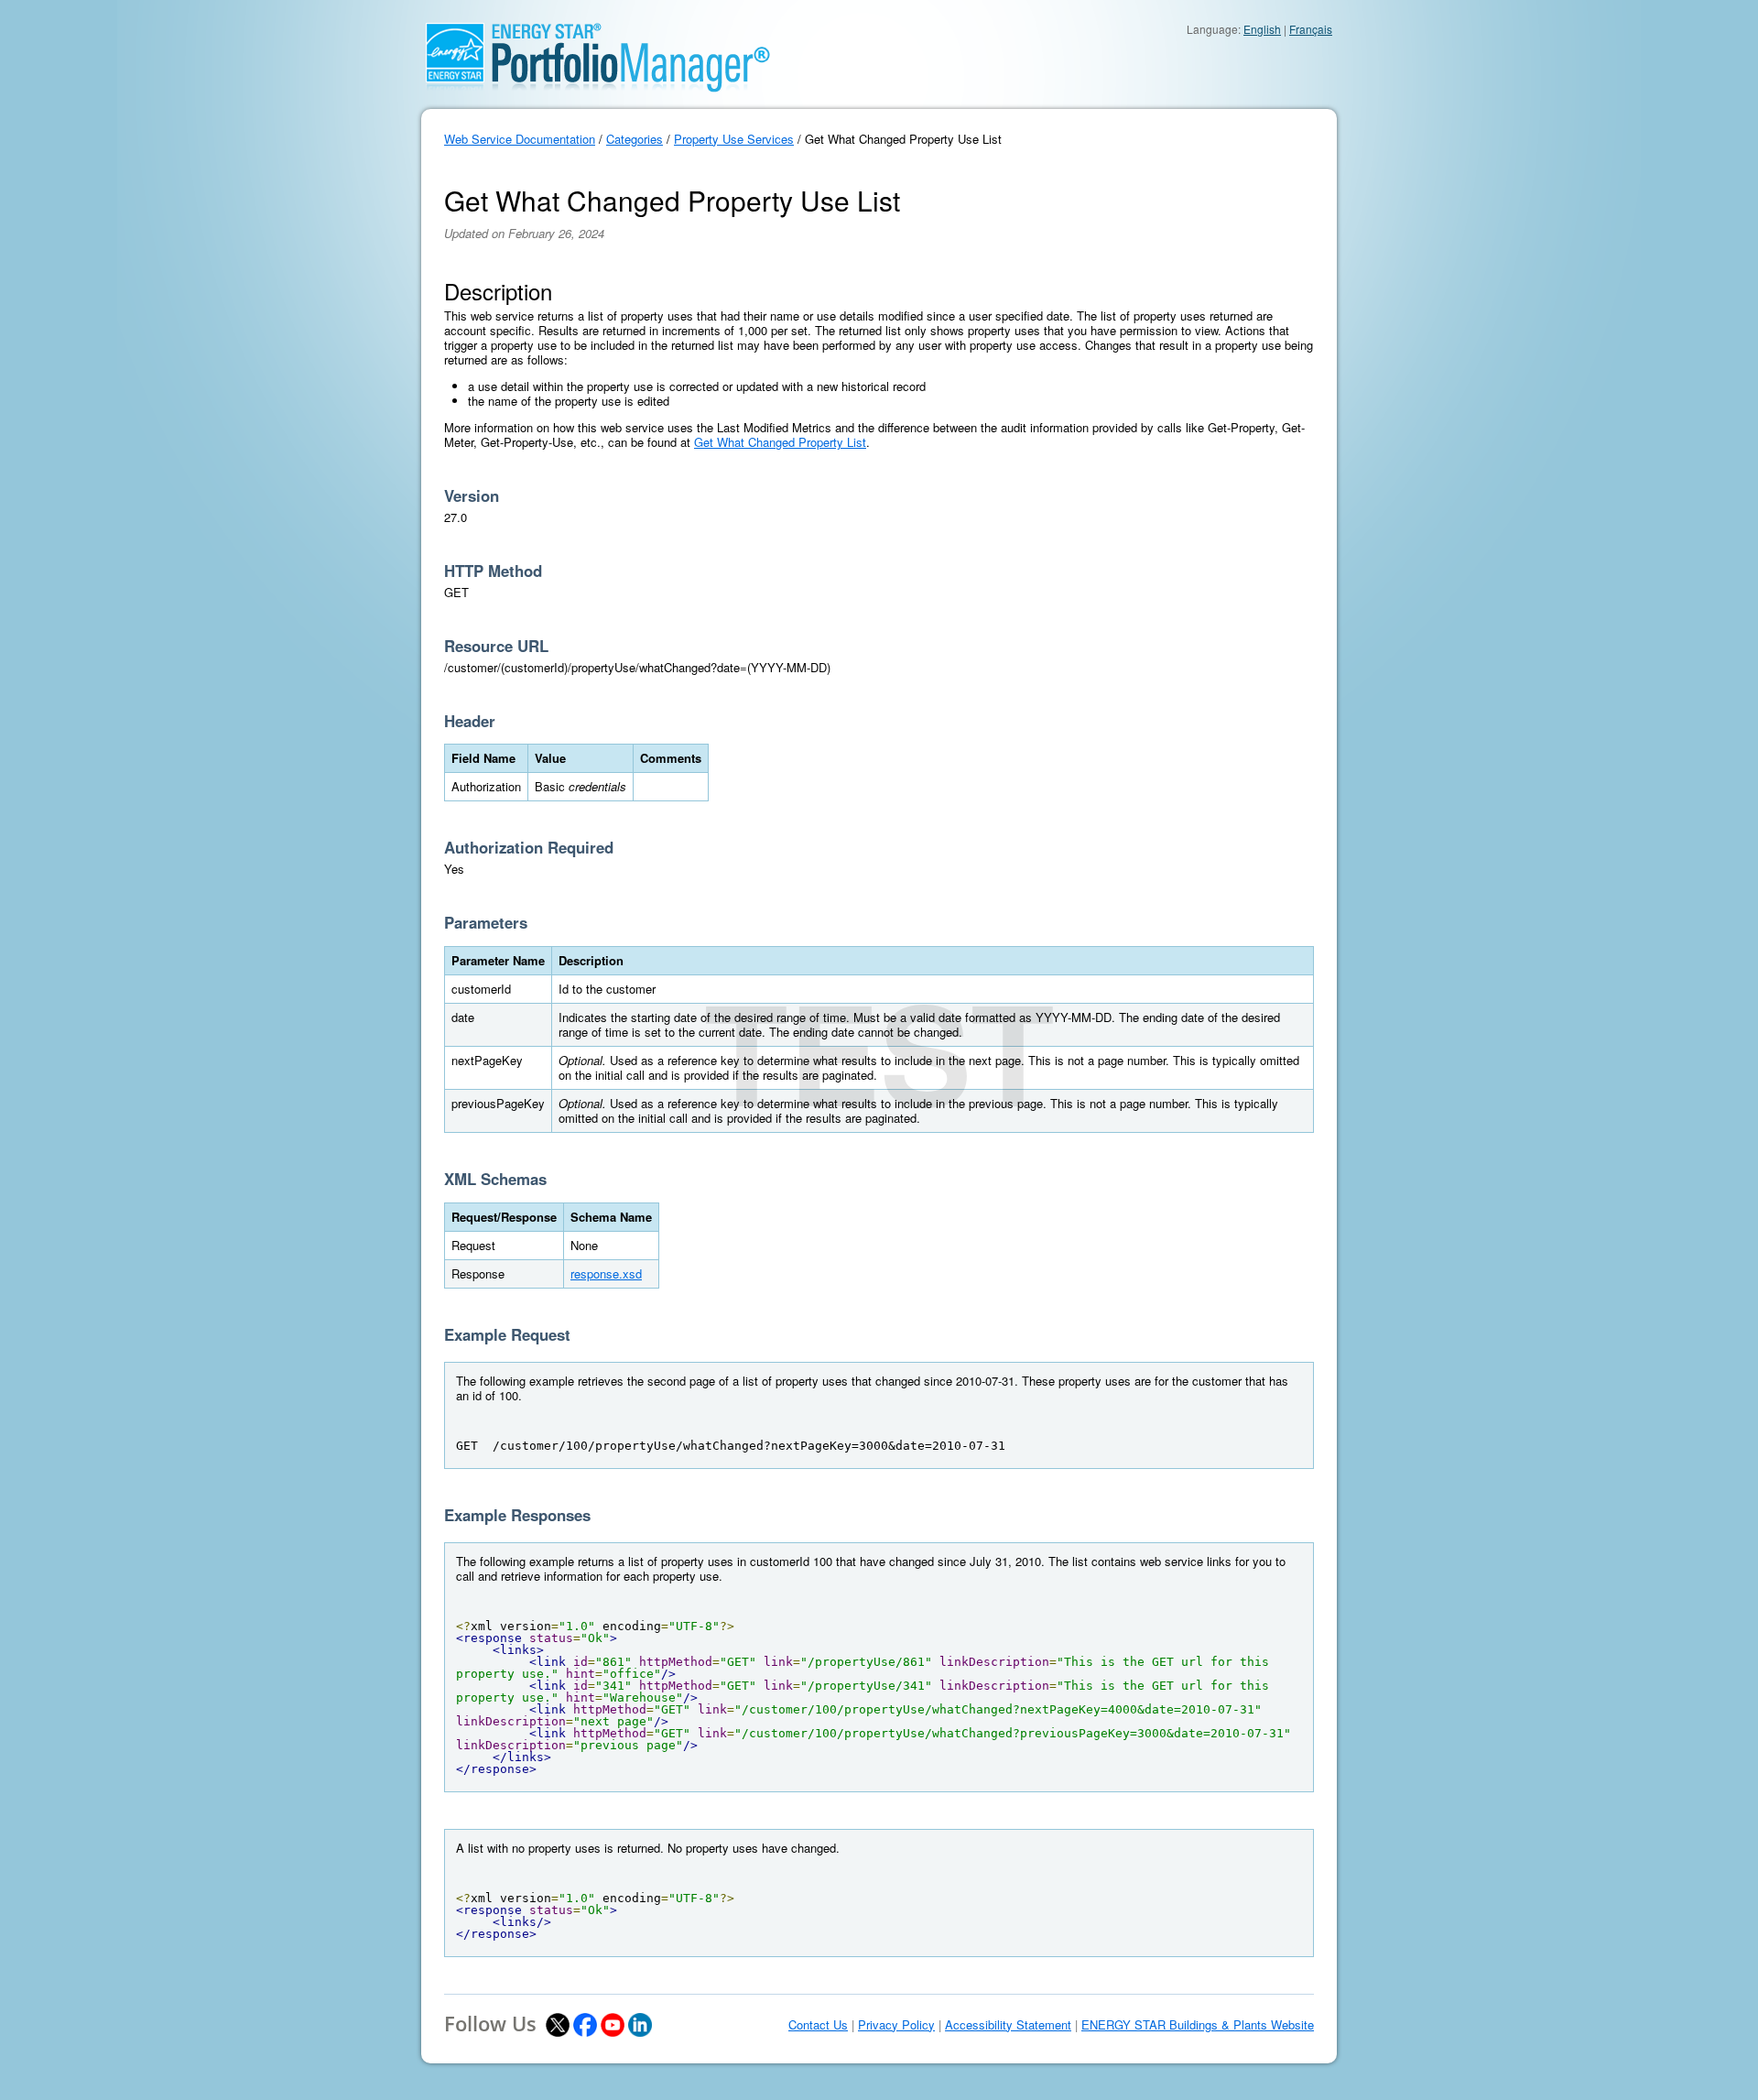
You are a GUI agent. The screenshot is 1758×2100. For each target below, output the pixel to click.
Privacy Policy (896, 2025)
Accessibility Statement (1008, 2025)
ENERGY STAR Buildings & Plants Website (1198, 2025)
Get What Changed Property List (780, 442)
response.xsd (606, 1273)
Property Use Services (734, 139)
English (1262, 29)
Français (1311, 29)
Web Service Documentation (520, 139)
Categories (635, 139)
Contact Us (818, 2025)
